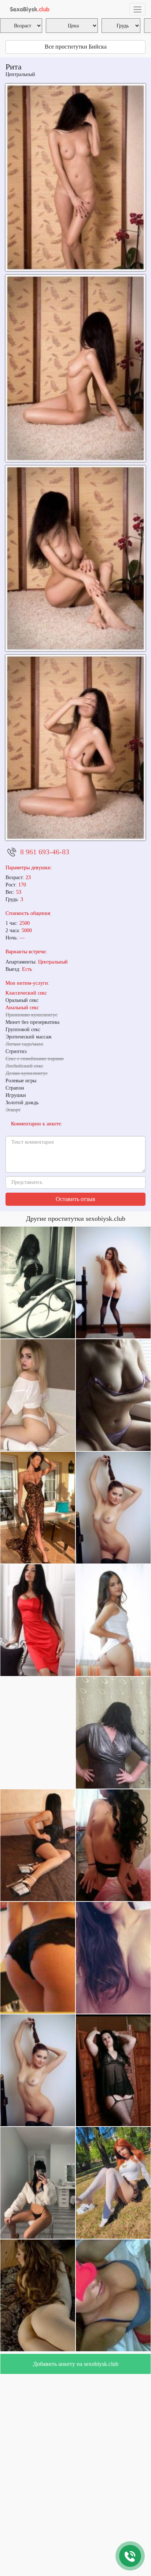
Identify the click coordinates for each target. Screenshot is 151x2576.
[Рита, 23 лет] (75, 748)
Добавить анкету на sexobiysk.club (76, 2364)
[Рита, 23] (75, 368)
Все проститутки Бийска (76, 47)
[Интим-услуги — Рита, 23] (75, 177)
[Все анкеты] (28, 9)
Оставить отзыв (75, 1199)
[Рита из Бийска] (75, 558)
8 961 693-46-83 (45, 852)
